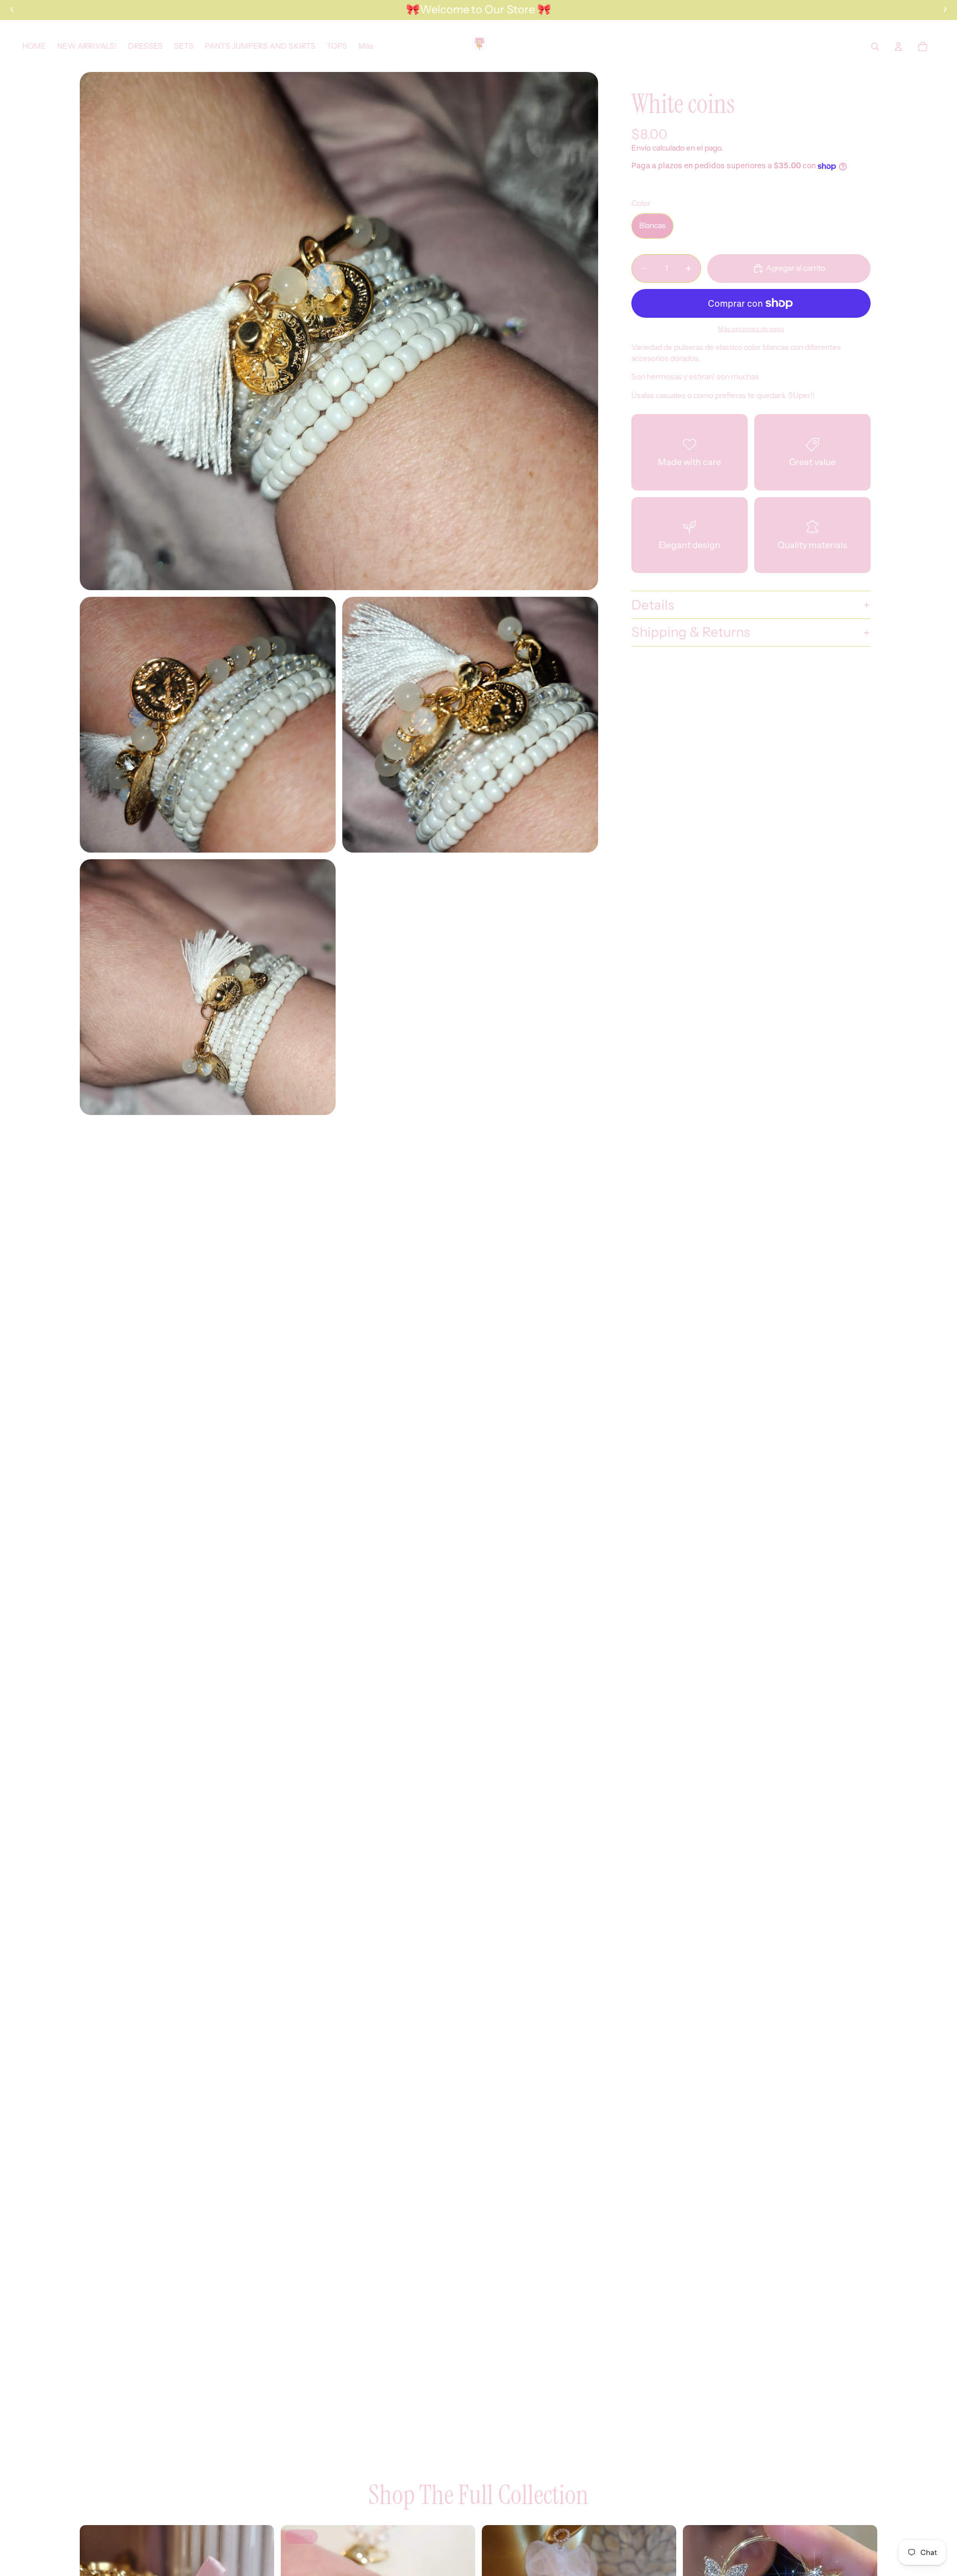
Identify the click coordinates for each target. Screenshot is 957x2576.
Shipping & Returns (691, 633)
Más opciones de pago (751, 329)
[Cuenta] (898, 47)
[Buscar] (875, 47)
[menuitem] (366, 46)
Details (653, 605)
